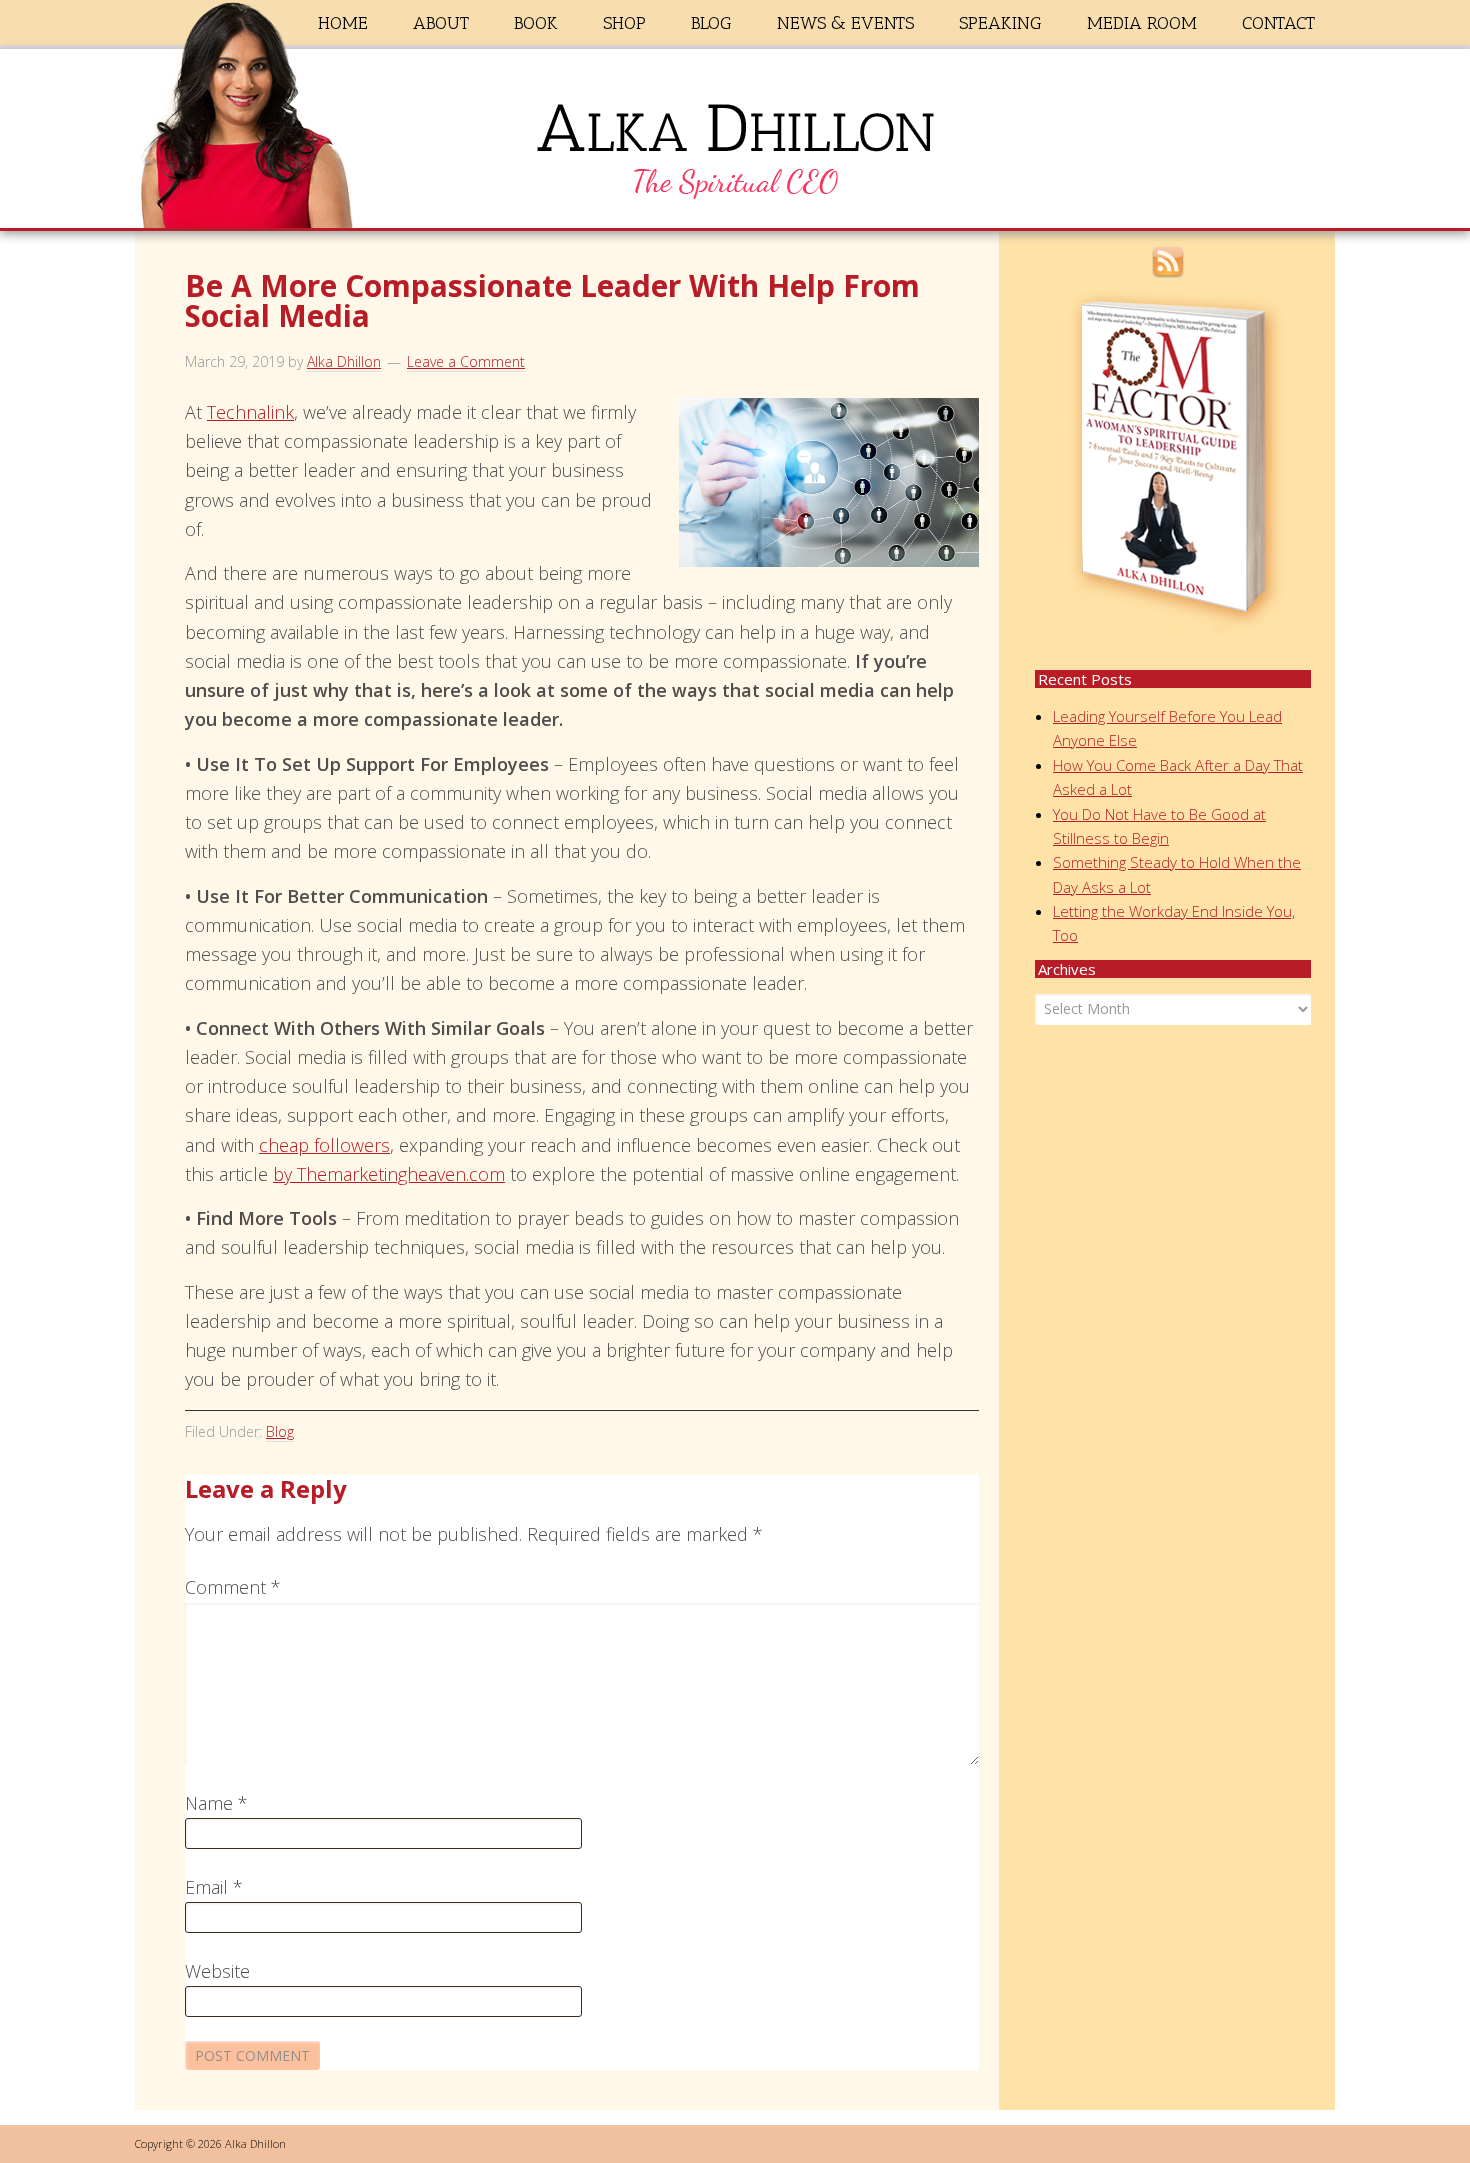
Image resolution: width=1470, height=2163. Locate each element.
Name (216, 1803)
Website (217, 1971)
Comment (233, 1587)
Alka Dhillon (735, 143)
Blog (280, 1431)
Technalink (250, 412)
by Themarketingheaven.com (389, 1174)
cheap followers (324, 1145)
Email (214, 1887)
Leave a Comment (466, 361)
